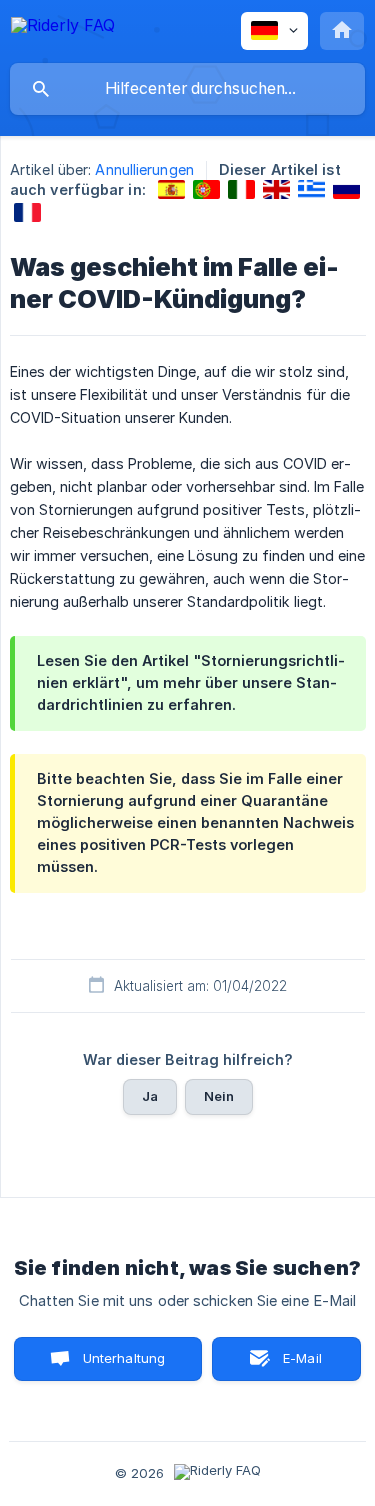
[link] (171, 189)
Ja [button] (150, 1096)
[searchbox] (187, 89)
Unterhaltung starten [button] (124, 1365)
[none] (63, 28)
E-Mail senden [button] (292, 1365)
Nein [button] (219, 1096)
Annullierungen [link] (144, 169)
